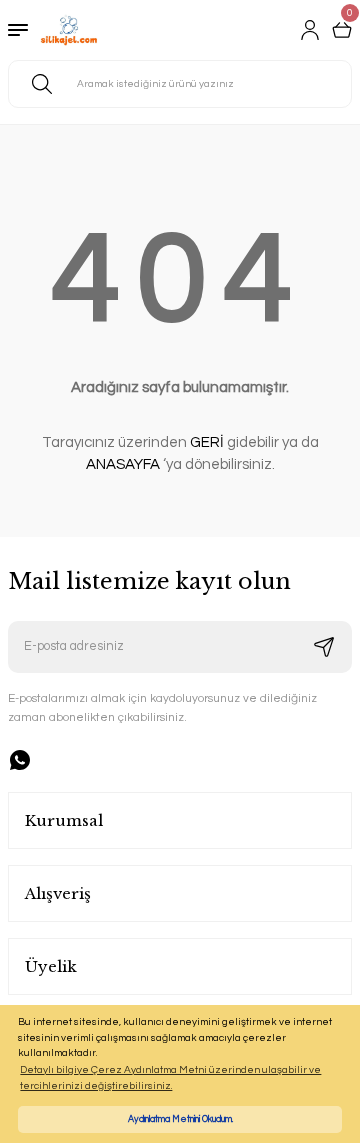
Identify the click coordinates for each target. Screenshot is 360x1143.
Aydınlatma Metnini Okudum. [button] (180, 1119)
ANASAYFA (123, 464)
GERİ (207, 442)
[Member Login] (310, 30)
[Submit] (324, 647)
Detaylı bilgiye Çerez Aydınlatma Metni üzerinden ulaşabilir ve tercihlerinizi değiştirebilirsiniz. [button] (170, 1077)
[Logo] (69, 30)
